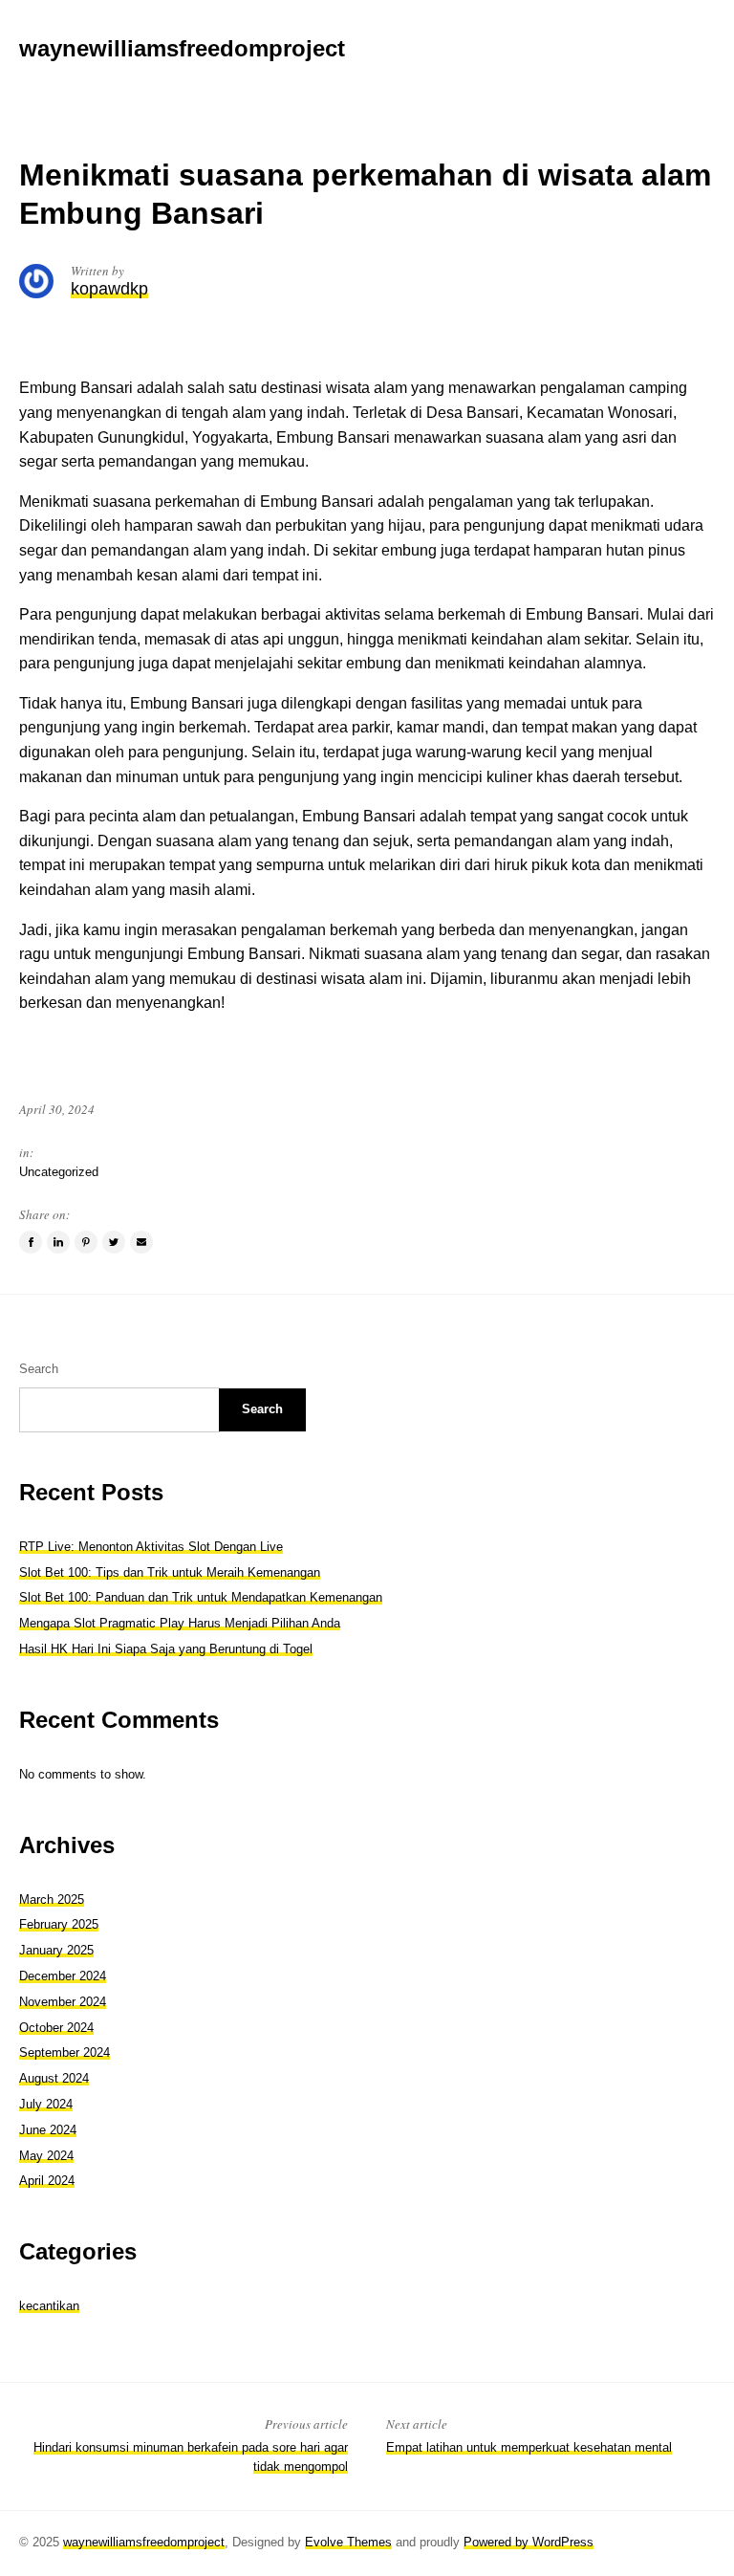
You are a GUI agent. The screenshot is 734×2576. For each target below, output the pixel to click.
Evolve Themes (348, 2542)
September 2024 (65, 2052)
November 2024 (63, 2002)
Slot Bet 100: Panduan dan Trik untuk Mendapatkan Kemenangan (201, 1597)
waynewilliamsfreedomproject (144, 2542)
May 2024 (46, 2156)
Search (39, 1369)
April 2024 (47, 2181)
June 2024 (48, 2130)
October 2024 (56, 2028)
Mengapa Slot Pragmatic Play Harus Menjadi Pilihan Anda (180, 1623)
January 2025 (56, 1950)
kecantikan (49, 2306)
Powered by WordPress (529, 2542)
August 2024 (54, 2078)
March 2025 (52, 1899)
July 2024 (46, 2104)
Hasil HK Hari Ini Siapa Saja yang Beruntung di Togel (166, 1649)
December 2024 (63, 1976)
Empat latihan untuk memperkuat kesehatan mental (529, 2447)
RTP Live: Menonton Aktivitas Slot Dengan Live (151, 1547)
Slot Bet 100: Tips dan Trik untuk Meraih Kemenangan (170, 1572)
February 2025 (59, 1924)
